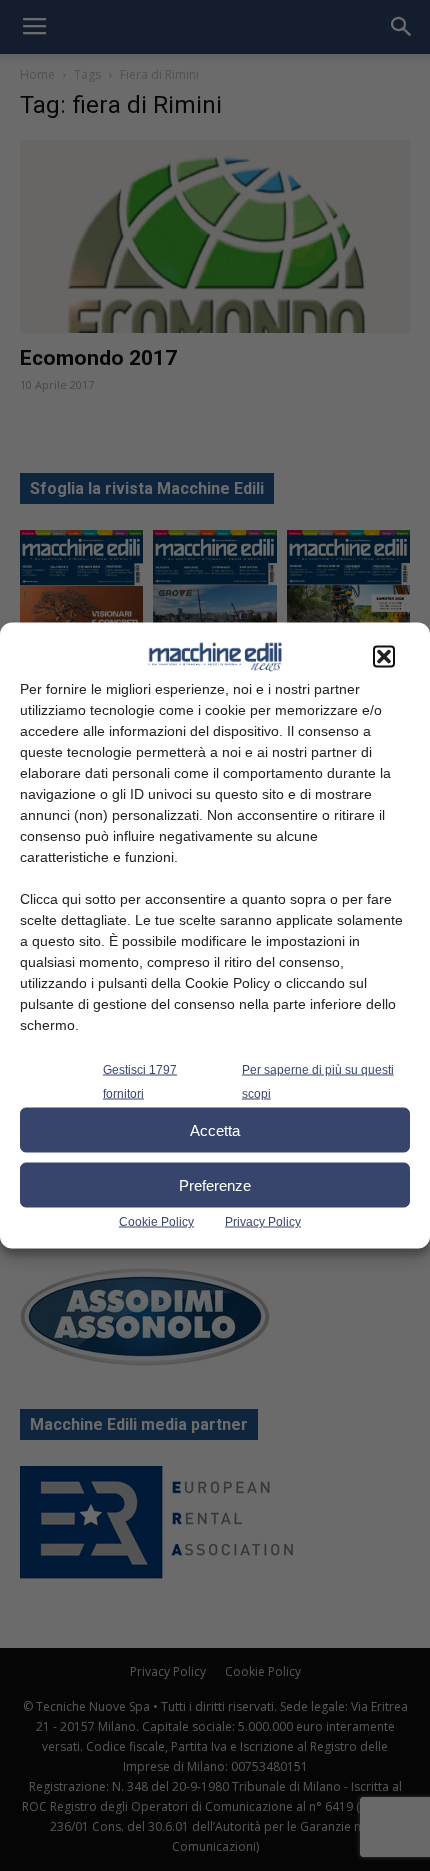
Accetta (215, 1129)
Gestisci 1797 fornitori (140, 1082)
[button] (384, 657)
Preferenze (215, 1184)
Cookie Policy (156, 1222)
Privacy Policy (263, 1222)
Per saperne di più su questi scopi (318, 1082)
